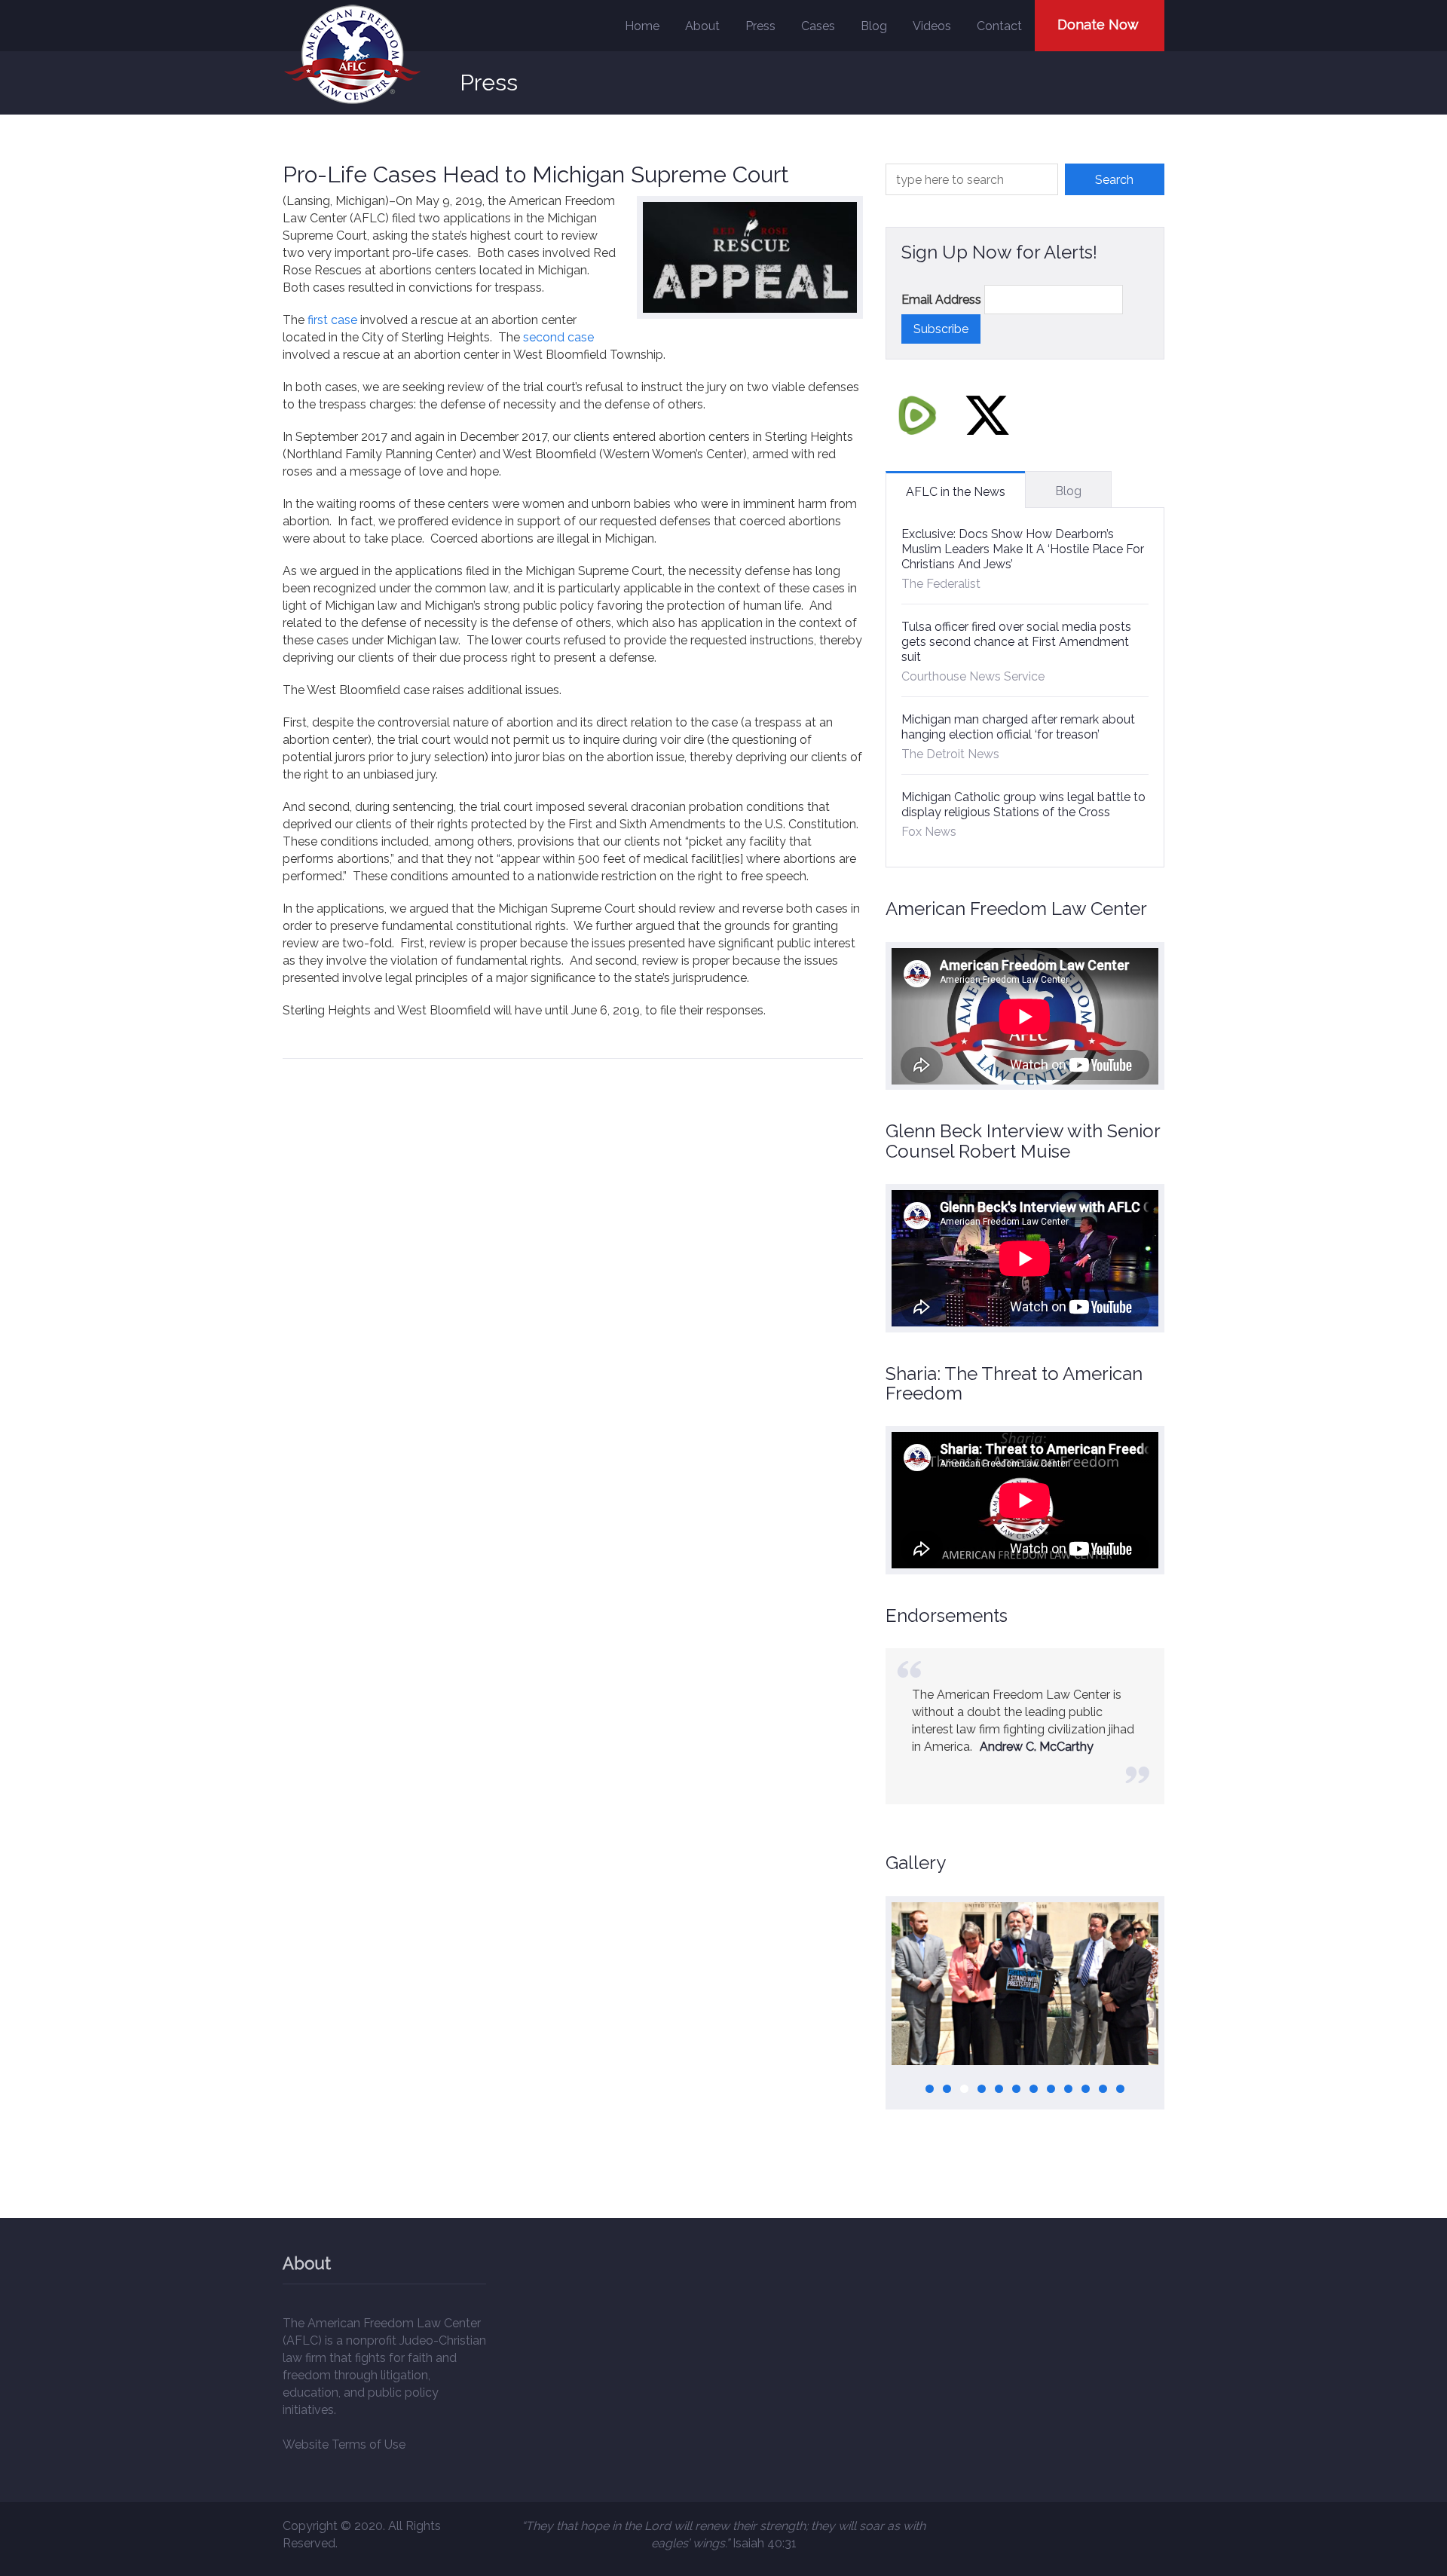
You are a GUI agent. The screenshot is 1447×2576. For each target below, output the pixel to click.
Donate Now (1098, 24)
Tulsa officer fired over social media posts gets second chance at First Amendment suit (1016, 642)
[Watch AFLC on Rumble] (917, 415)
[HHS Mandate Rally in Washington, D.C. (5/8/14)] (1025, 1984)
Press (760, 26)
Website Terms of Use (344, 2444)
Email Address (941, 300)
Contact (999, 26)
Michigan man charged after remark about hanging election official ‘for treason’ (1018, 727)
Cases (818, 26)
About (702, 26)
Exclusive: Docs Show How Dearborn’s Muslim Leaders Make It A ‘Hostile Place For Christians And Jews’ (1023, 549)
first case (332, 320)
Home (642, 26)
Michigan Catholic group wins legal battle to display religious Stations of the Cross (1023, 805)
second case (558, 337)
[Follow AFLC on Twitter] (987, 415)
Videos (932, 26)
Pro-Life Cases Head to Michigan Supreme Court (536, 174)
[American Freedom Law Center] (352, 55)
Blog (874, 26)
